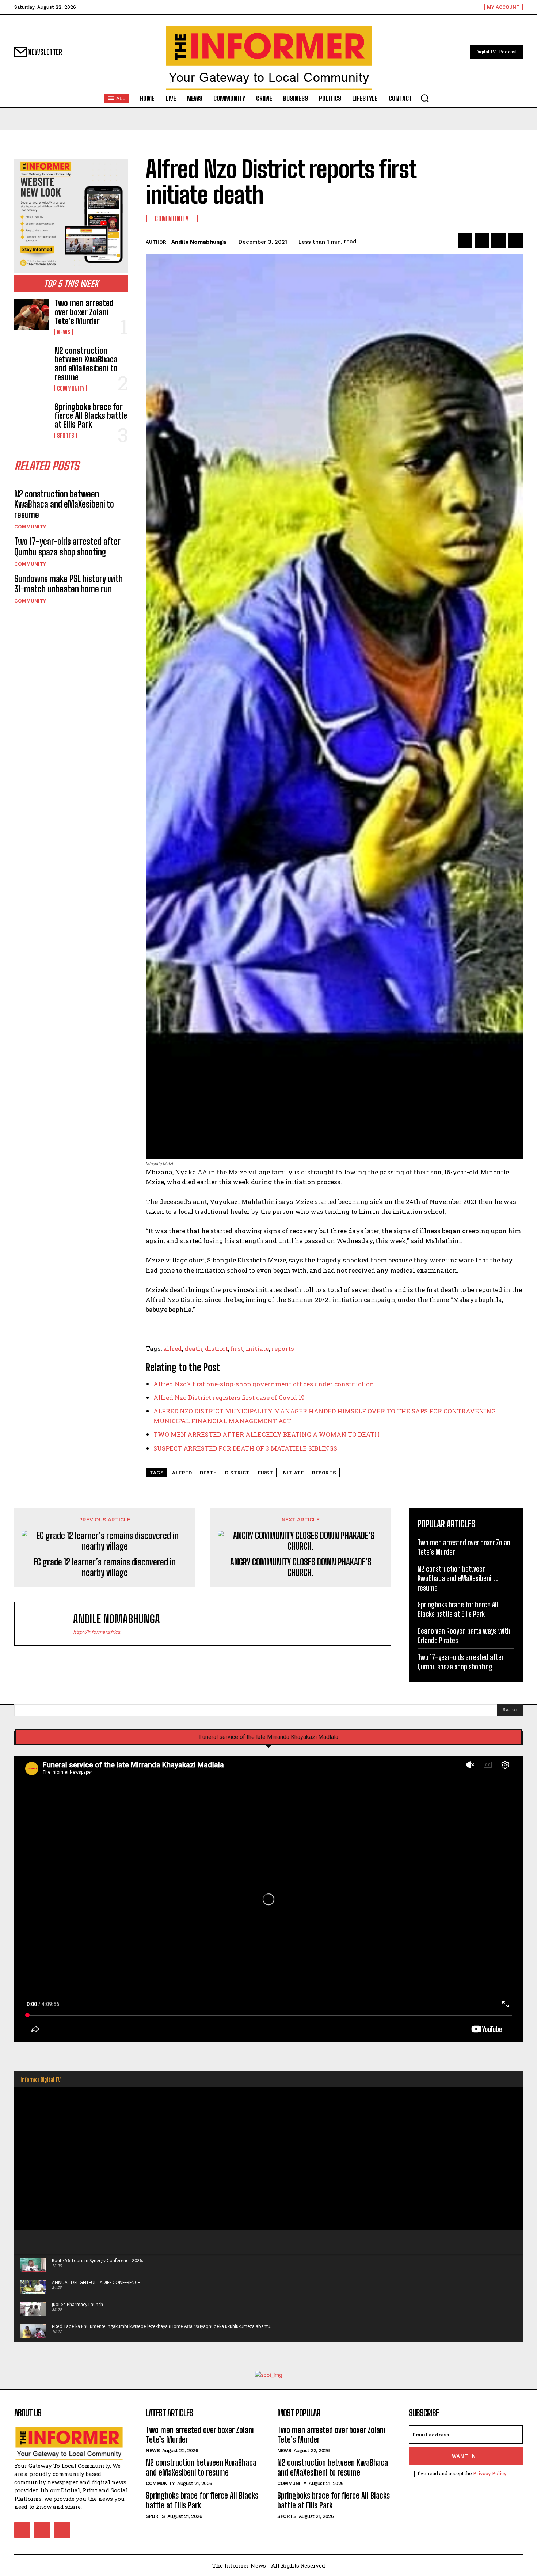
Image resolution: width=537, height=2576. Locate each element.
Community (71, 388)
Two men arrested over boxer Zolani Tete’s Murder (84, 312)
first (237, 1348)
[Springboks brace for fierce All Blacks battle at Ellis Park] (31, 418)
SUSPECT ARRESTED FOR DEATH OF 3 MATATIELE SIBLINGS (245, 1448)
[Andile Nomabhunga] (47, 1624)
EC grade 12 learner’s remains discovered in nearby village (105, 1567)
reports (283, 1348)
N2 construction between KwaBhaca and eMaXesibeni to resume (86, 364)
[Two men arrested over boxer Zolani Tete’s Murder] (31, 314)
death (193, 1348)
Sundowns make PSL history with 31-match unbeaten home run (68, 584)
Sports (66, 436)
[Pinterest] (499, 240)
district (216, 1348)
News (64, 332)
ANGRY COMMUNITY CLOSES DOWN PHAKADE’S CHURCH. (301, 1567)
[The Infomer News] (268, 58)
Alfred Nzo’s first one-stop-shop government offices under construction (264, 1384)
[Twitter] (482, 240)
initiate (257, 1348)
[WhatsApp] (515, 240)
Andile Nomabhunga (199, 242)
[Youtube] (62, 2530)
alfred (173, 1348)
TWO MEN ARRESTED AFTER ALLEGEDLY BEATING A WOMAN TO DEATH (266, 1434)
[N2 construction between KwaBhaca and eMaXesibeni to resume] (31, 362)
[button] (424, 98)
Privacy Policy (490, 2473)
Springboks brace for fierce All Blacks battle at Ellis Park (91, 416)
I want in (462, 2456)
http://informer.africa (97, 1632)
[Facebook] (465, 240)
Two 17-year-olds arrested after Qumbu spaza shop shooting (67, 547)
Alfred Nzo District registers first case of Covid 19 (229, 1397)
